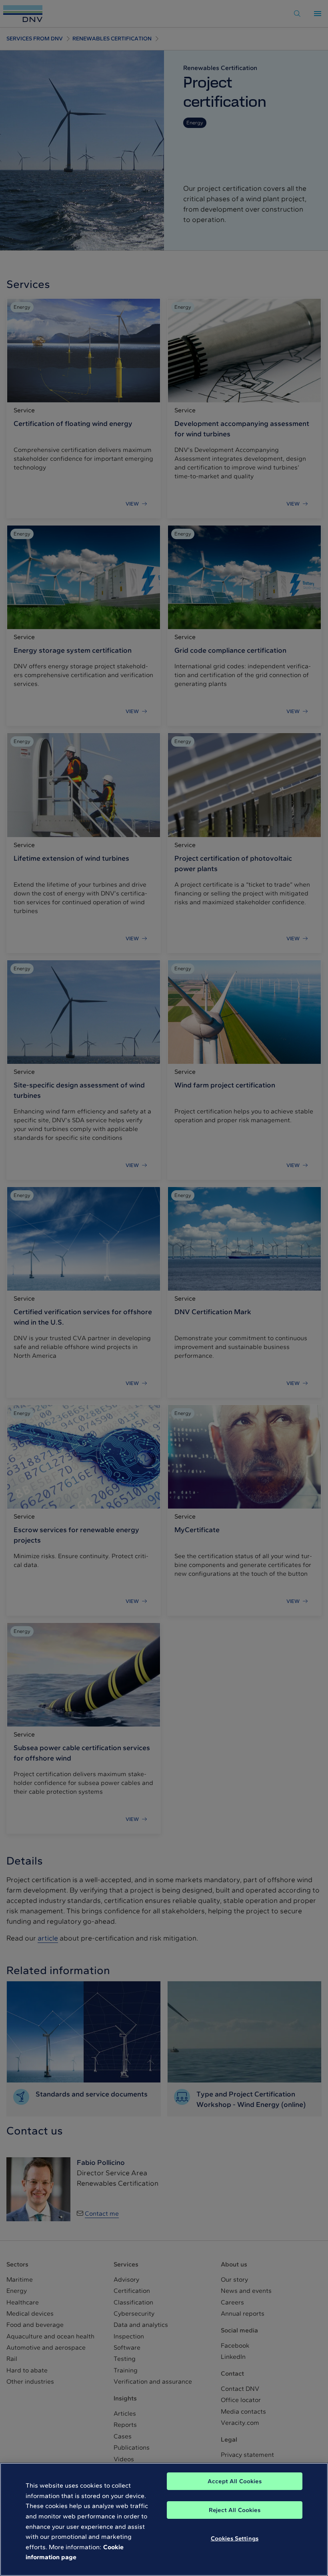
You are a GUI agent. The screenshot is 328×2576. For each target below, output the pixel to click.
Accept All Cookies (235, 2481)
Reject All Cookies (235, 2510)
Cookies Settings (235, 2538)
